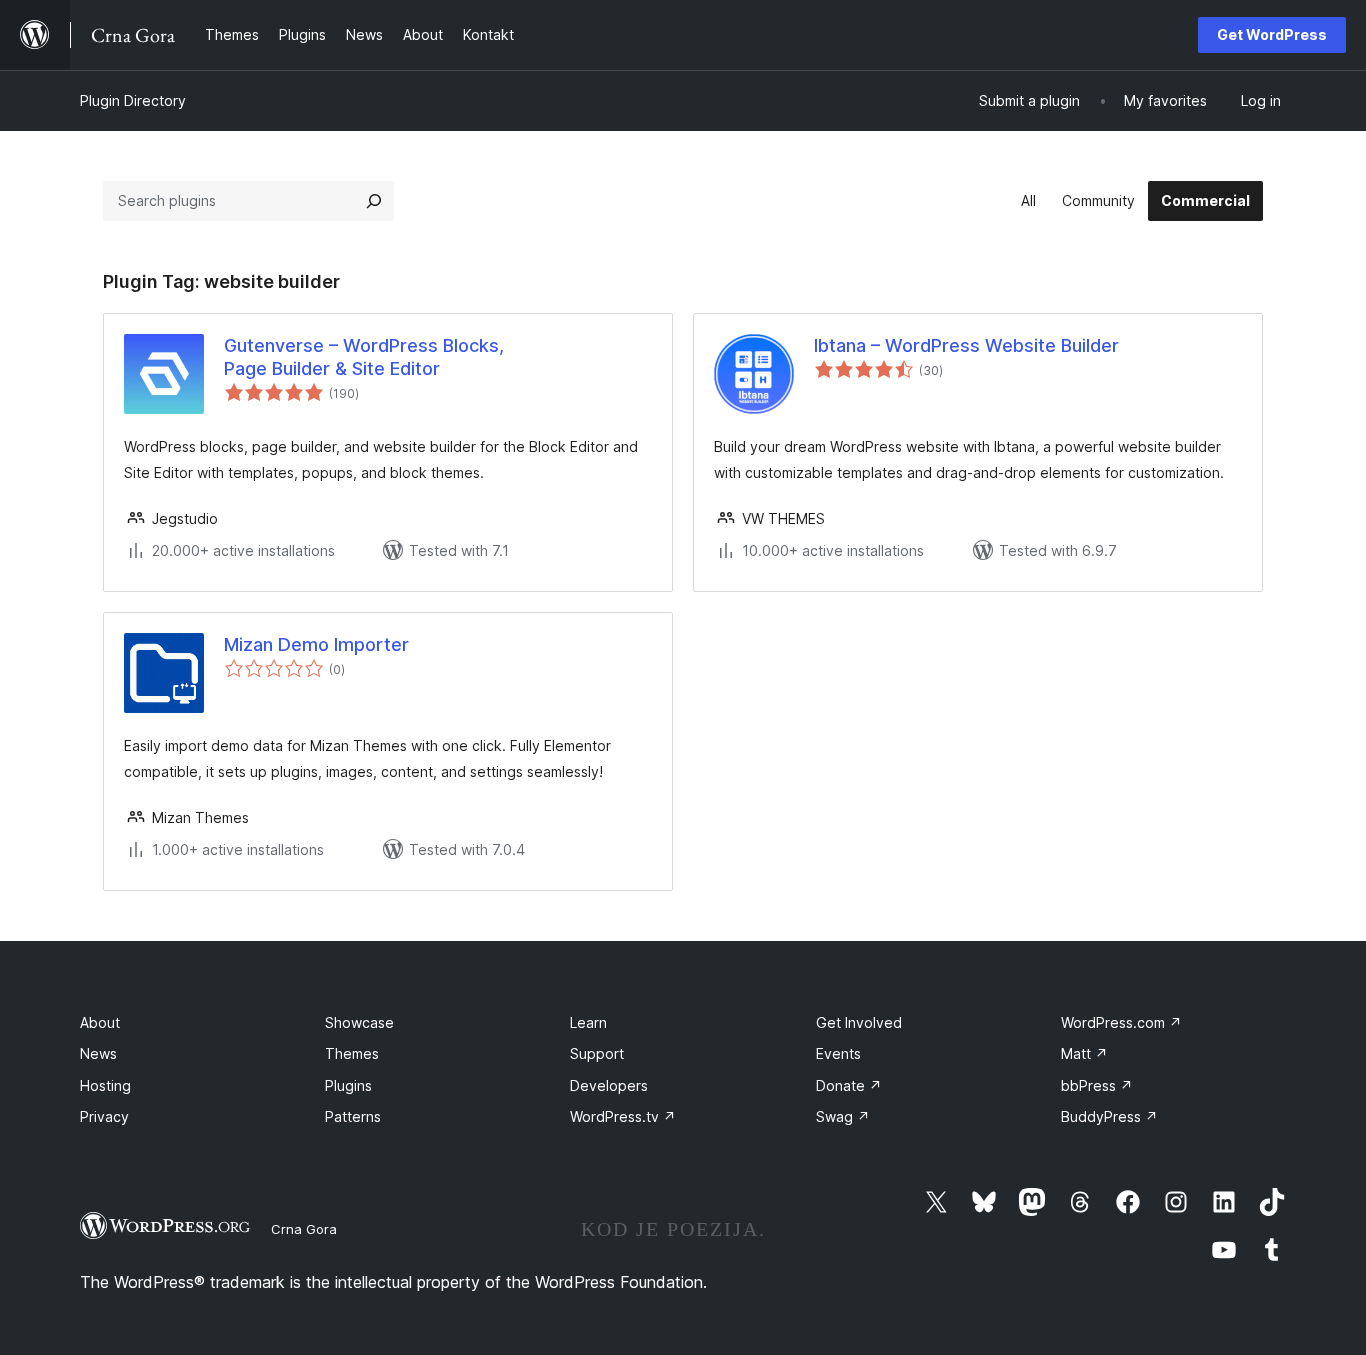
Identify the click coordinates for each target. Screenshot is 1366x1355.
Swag (843, 1116)
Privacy (104, 1116)
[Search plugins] (374, 201)
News (98, 1053)
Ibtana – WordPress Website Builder (966, 345)
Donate (849, 1085)
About (100, 1022)
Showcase (359, 1022)
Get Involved (859, 1022)
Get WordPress (1272, 34)
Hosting (105, 1085)
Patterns (353, 1116)
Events (838, 1053)
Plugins (348, 1085)
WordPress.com (1121, 1022)
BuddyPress (1109, 1116)
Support (597, 1053)
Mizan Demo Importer (316, 644)
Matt (1084, 1053)
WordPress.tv (623, 1116)
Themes (352, 1053)
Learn (588, 1022)
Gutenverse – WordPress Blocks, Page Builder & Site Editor (364, 357)
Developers (609, 1085)
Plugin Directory (133, 100)
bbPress (1097, 1085)
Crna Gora (304, 1229)
